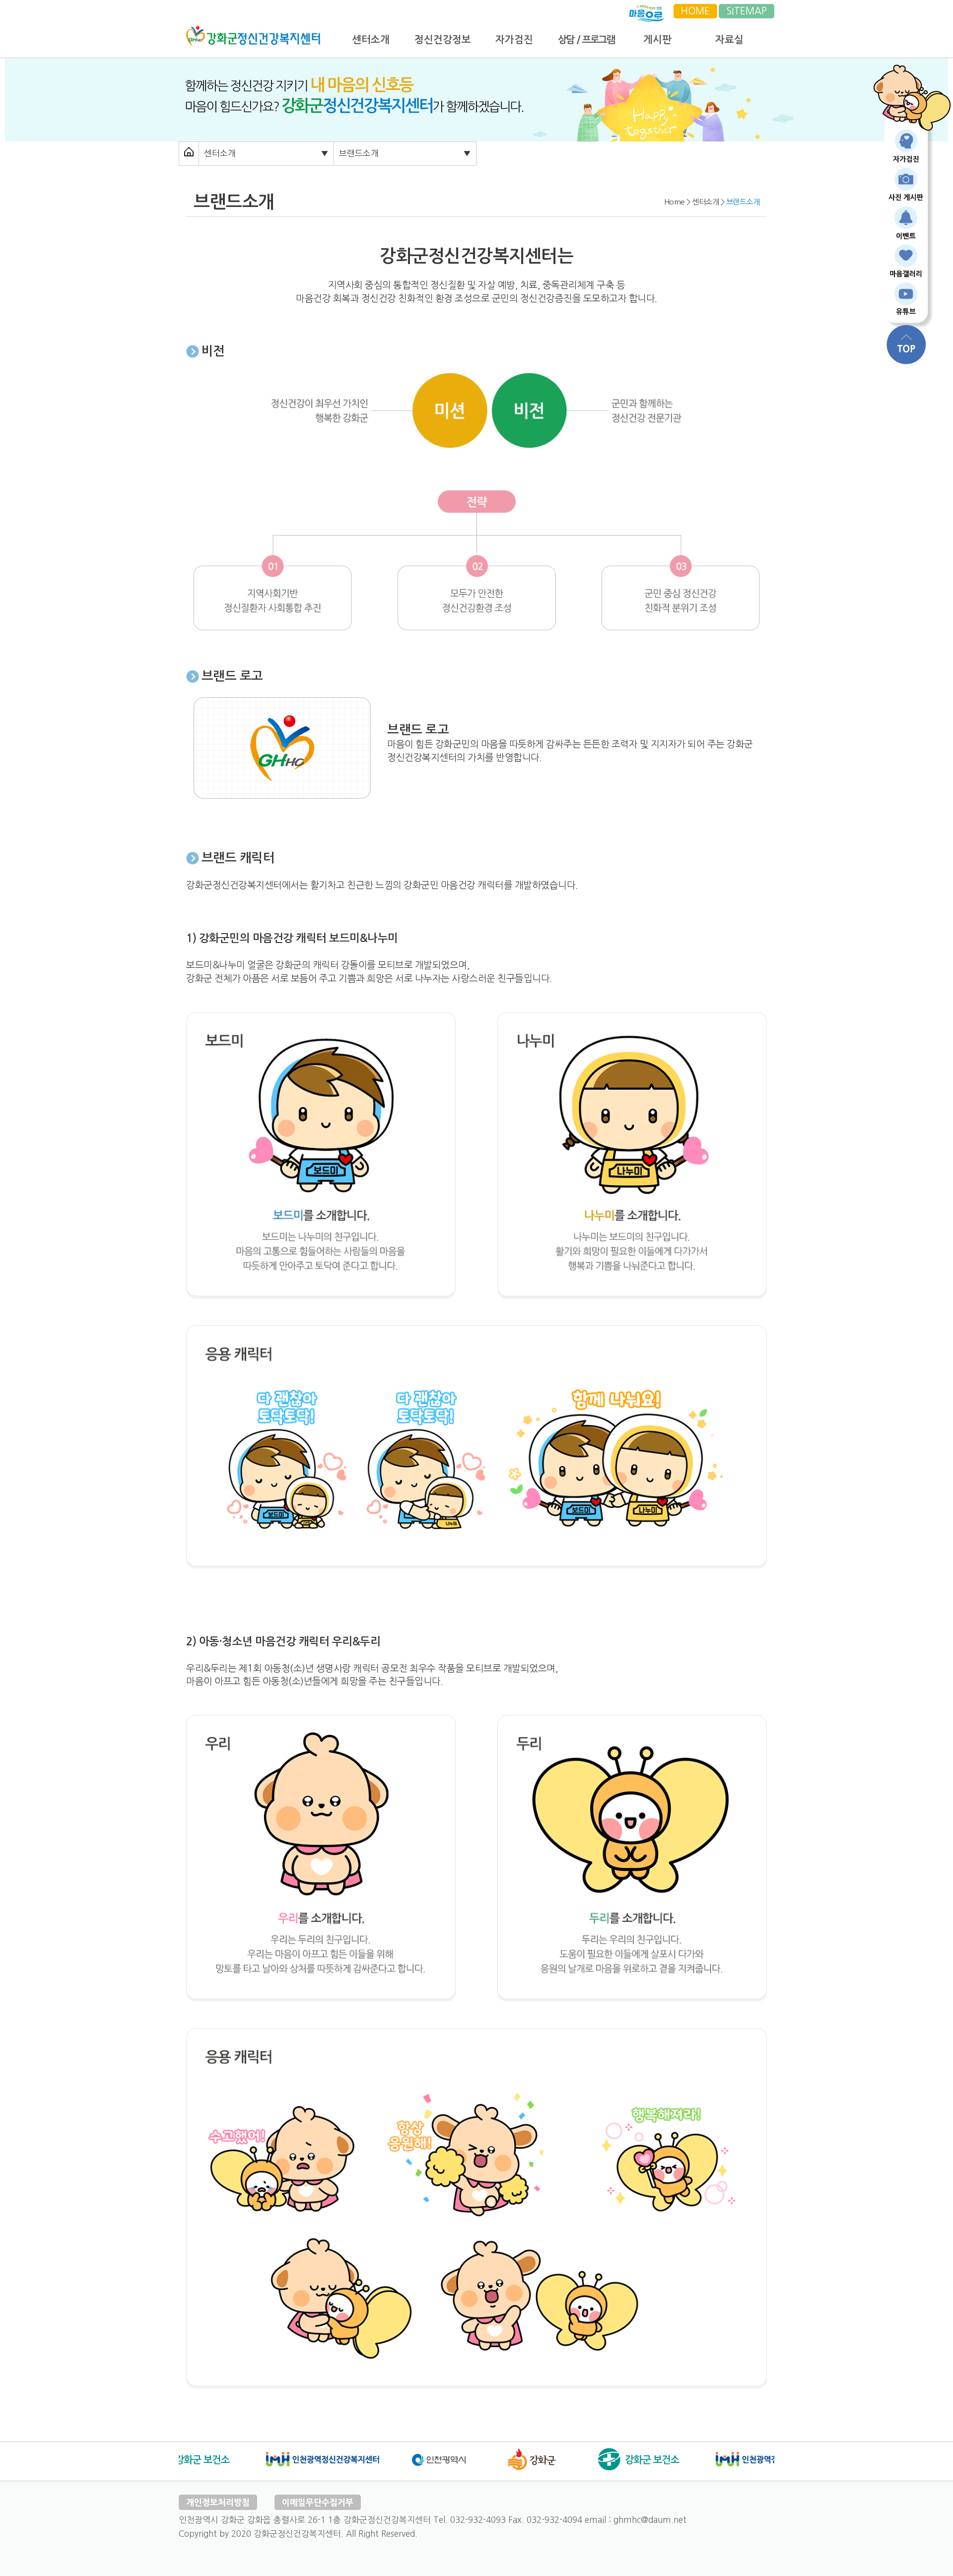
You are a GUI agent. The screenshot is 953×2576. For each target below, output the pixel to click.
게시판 (657, 40)
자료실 (729, 40)
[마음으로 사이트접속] (647, 11)
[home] (189, 153)
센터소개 (371, 40)
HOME (695, 11)
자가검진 (514, 40)
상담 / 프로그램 (586, 40)
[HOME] (253, 31)
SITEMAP (747, 11)
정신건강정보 (443, 40)
